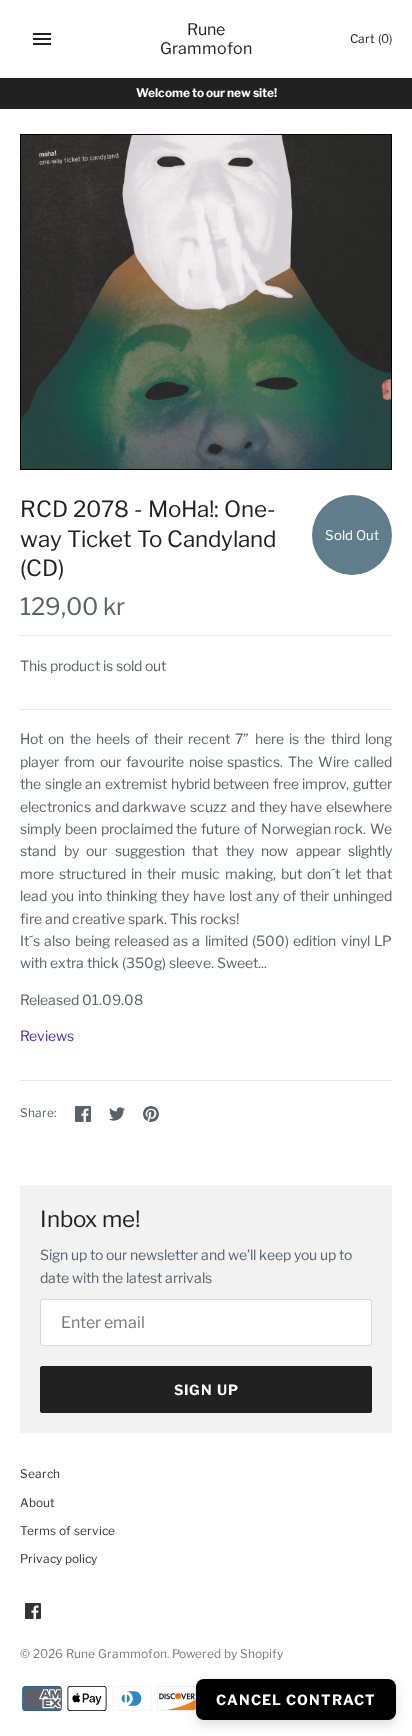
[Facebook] (33, 1612)
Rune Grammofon (116, 1654)
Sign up (206, 1389)
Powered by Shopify (227, 1654)
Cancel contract (296, 1699)
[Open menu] (42, 39)
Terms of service (67, 1531)
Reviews (47, 1035)
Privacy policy (58, 1559)
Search (40, 1474)
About (37, 1503)
